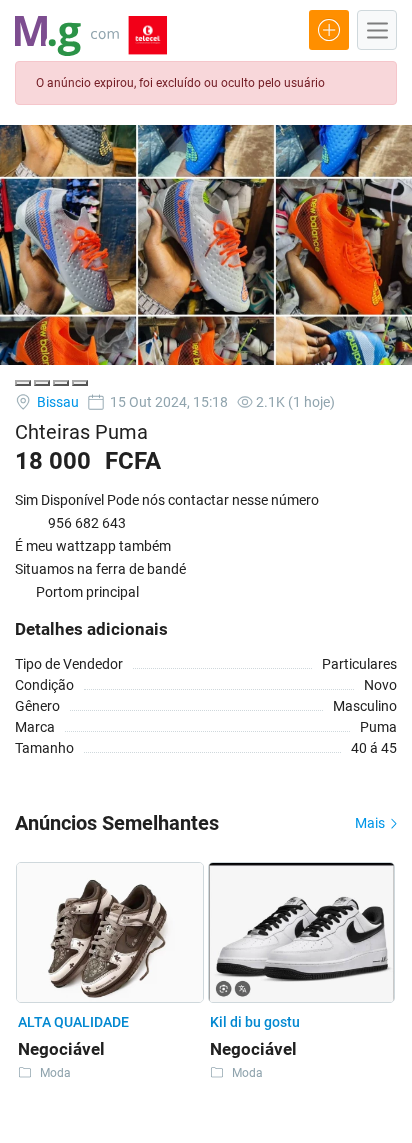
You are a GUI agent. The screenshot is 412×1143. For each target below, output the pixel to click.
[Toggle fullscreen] (61, 383)
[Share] (42, 383)
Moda (55, 1073)
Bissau (56, 402)
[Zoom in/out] (80, 383)
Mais (371, 823)
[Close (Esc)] (23, 383)
